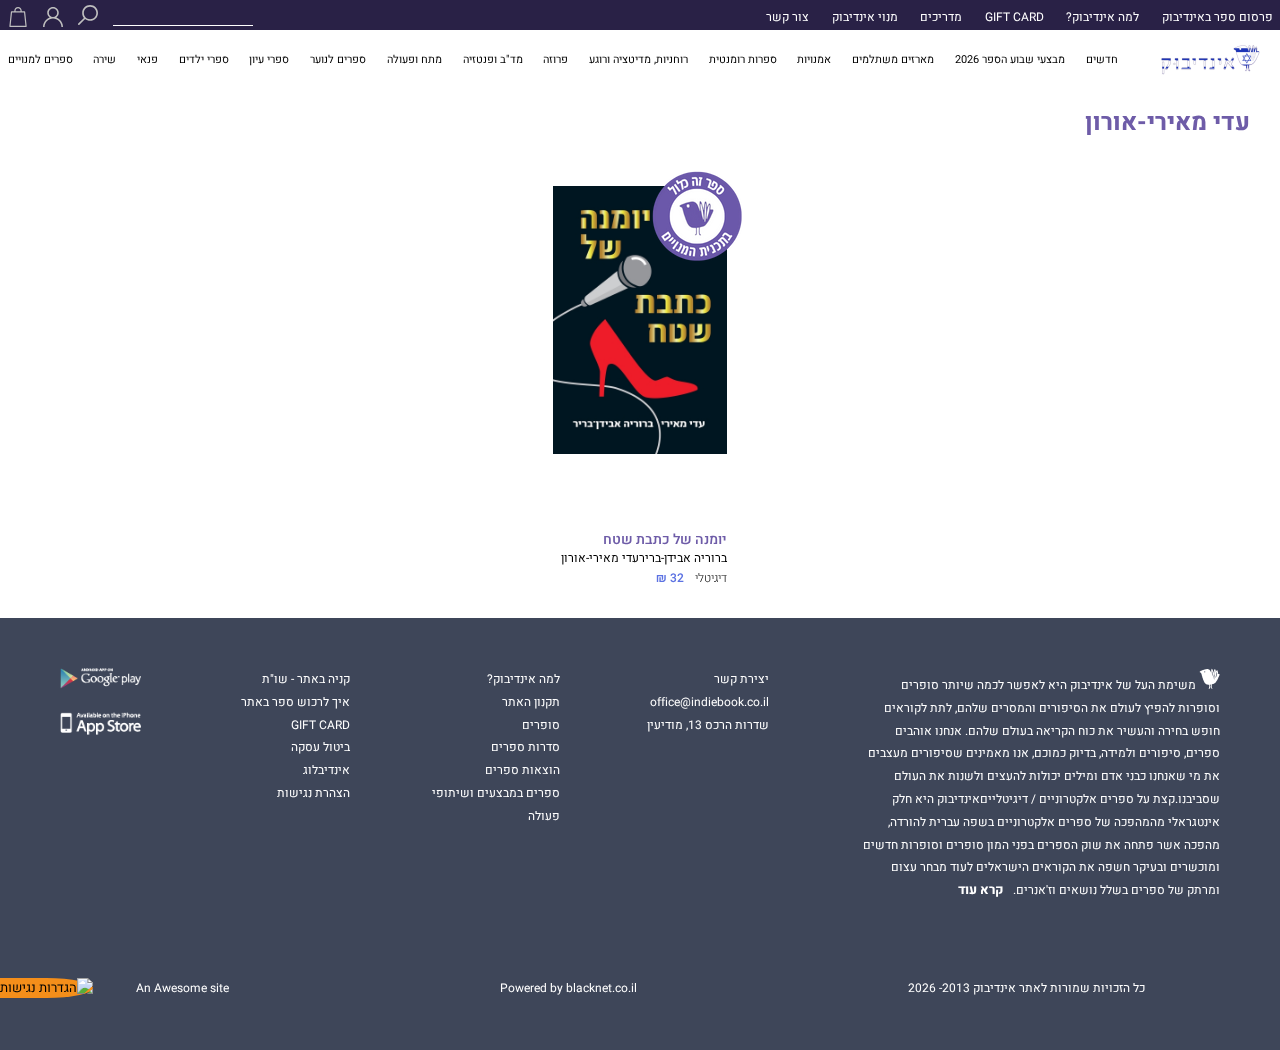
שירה (104, 59)
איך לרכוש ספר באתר (295, 702)
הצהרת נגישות (313, 793)
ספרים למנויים (40, 59)
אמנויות (814, 59)
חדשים (1102, 59)
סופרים (541, 725)
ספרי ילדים (204, 59)
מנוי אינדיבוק (865, 17)
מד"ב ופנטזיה (493, 59)
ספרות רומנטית (743, 59)
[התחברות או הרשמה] (53, 17)
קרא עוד (981, 890)
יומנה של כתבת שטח (664, 540)
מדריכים (941, 17)
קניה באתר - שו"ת (306, 679)
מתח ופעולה (414, 59)
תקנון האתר (531, 702)
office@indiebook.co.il (709, 702)
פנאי (147, 59)
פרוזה (555, 59)
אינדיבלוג (326, 770)
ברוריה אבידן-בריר (683, 558)
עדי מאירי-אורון (600, 558)
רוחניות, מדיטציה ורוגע (638, 59)
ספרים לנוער (338, 59)
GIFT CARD (1014, 17)
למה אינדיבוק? (1102, 17)
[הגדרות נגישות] (46, 988)
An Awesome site (182, 988)
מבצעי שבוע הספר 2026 (1010, 59)
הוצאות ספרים (522, 770)
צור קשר (787, 17)
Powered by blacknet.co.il (568, 988)
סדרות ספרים (525, 747)
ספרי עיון (269, 59)
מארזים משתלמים (893, 59)
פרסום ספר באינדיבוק (1217, 17)
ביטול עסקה (320, 747)
